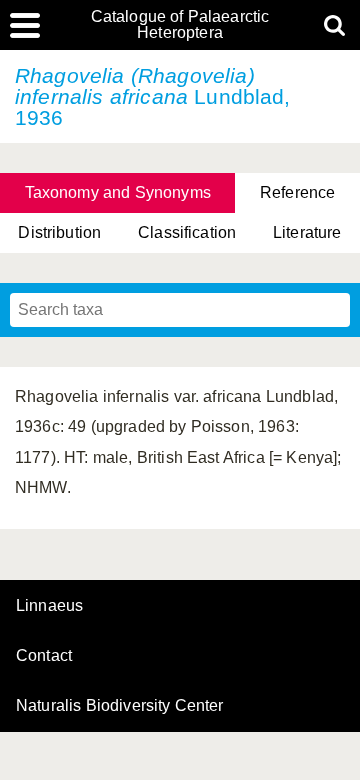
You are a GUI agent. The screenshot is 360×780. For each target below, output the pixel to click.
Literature (307, 232)
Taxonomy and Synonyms (118, 192)
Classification (187, 232)
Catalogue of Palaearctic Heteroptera (180, 25)
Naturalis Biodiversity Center (120, 706)
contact (44, 655)
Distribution (59, 232)
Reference (297, 192)
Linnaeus (49, 606)
